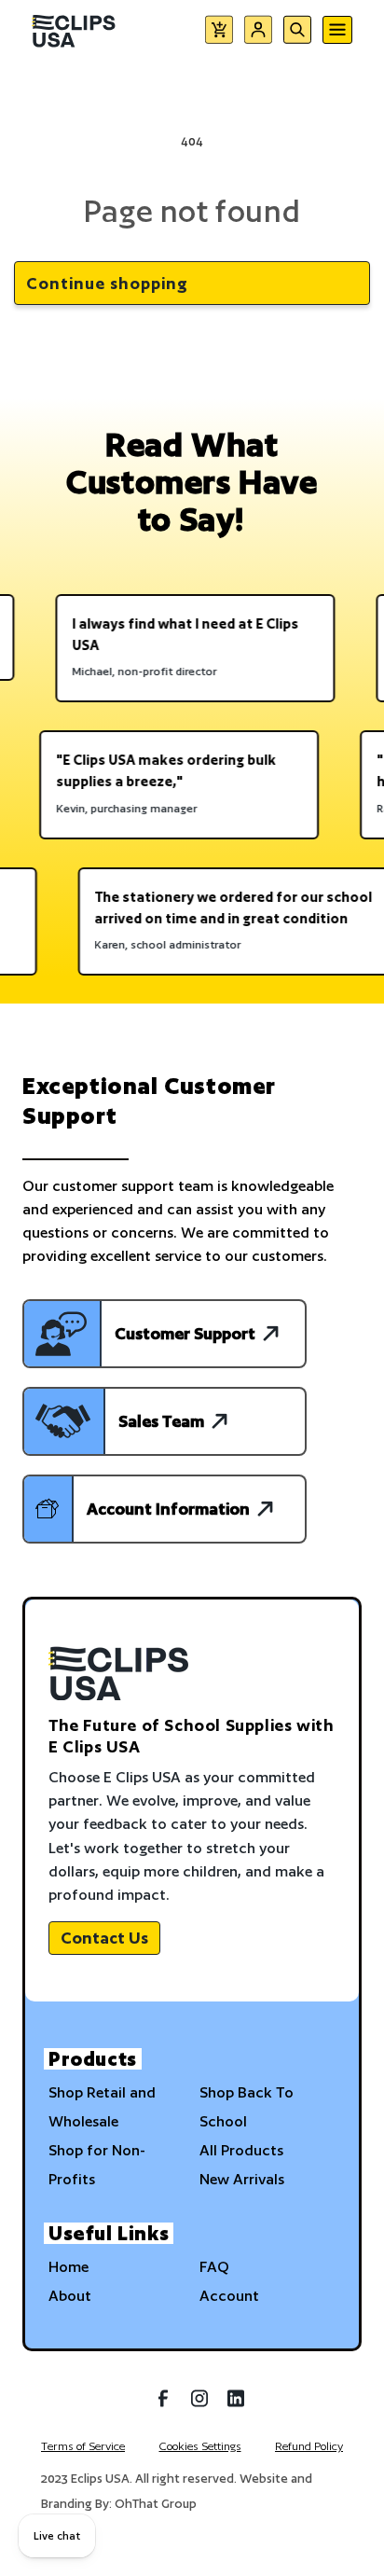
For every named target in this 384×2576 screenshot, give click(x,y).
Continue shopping (107, 283)
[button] (219, 33)
